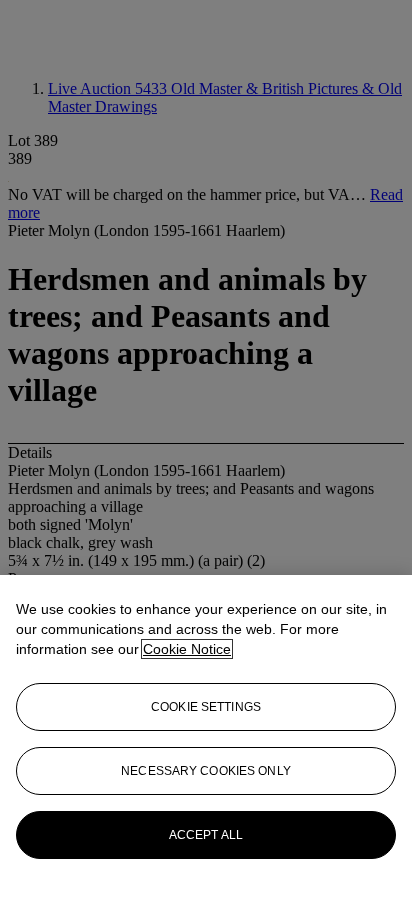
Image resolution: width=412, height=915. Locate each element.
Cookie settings (206, 707)
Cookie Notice (187, 649)
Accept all (206, 835)
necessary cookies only (206, 771)
